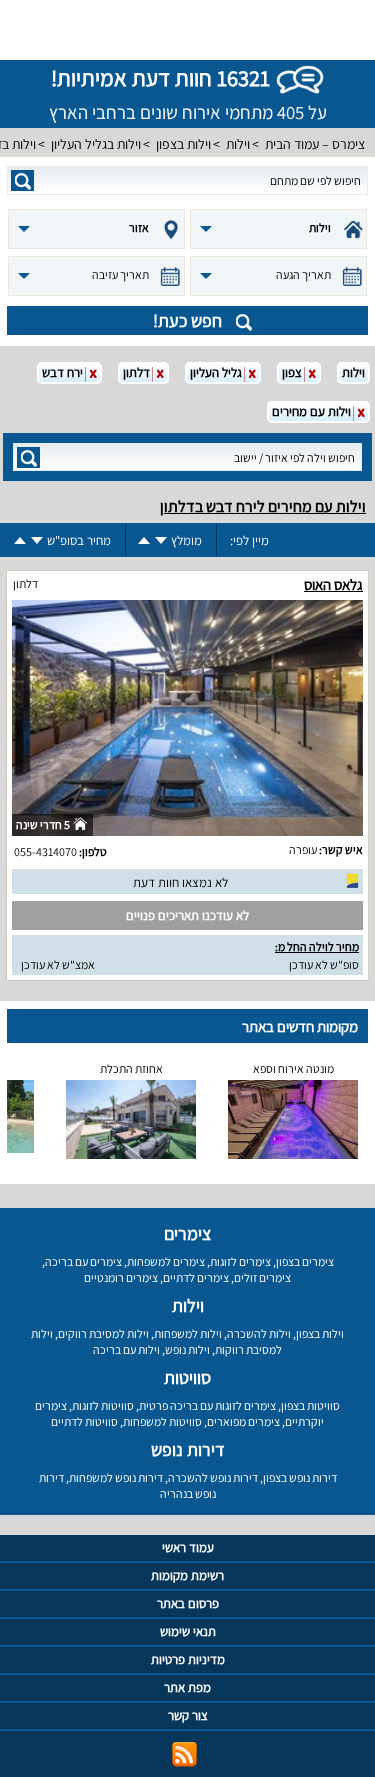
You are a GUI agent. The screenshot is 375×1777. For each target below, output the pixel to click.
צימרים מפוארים (243, 1421)
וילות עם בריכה (126, 1349)
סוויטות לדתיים (84, 1421)
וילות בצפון (183, 144)
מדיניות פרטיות (188, 1659)
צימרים (187, 1233)
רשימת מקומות (187, 1575)
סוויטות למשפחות (162, 1421)
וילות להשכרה (259, 1333)
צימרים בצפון (305, 1261)
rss (184, 1754)
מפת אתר (187, 1687)
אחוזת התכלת (131, 1068)
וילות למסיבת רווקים (103, 1333)
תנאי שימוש (188, 1631)
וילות (238, 144)
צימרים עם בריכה (83, 1261)
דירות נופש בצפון (300, 1477)
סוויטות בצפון (310, 1405)
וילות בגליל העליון (96, 144)
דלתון (25, 583)
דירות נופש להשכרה (213, 1477)
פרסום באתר (188, 1603)
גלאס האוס (333, 584)
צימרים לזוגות (240, 1261)
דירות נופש (188, 1449)
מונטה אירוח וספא (293, 1068)
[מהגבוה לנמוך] (161, 540)
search (22, 180)
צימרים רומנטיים (121, 1277)
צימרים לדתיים (196, 1277)
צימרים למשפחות (166, 1261)
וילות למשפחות (188, 1333)
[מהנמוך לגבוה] (144, 540)
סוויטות (187, 1377)
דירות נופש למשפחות (116, 1477)
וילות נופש (187, 1349)
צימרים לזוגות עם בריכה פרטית (207, 1405)
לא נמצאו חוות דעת (180, 882)
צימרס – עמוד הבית (315, 144)
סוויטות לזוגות (103, 1405)
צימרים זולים (262, 1277)
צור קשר (188, 1715)
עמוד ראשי (188, 1547)
